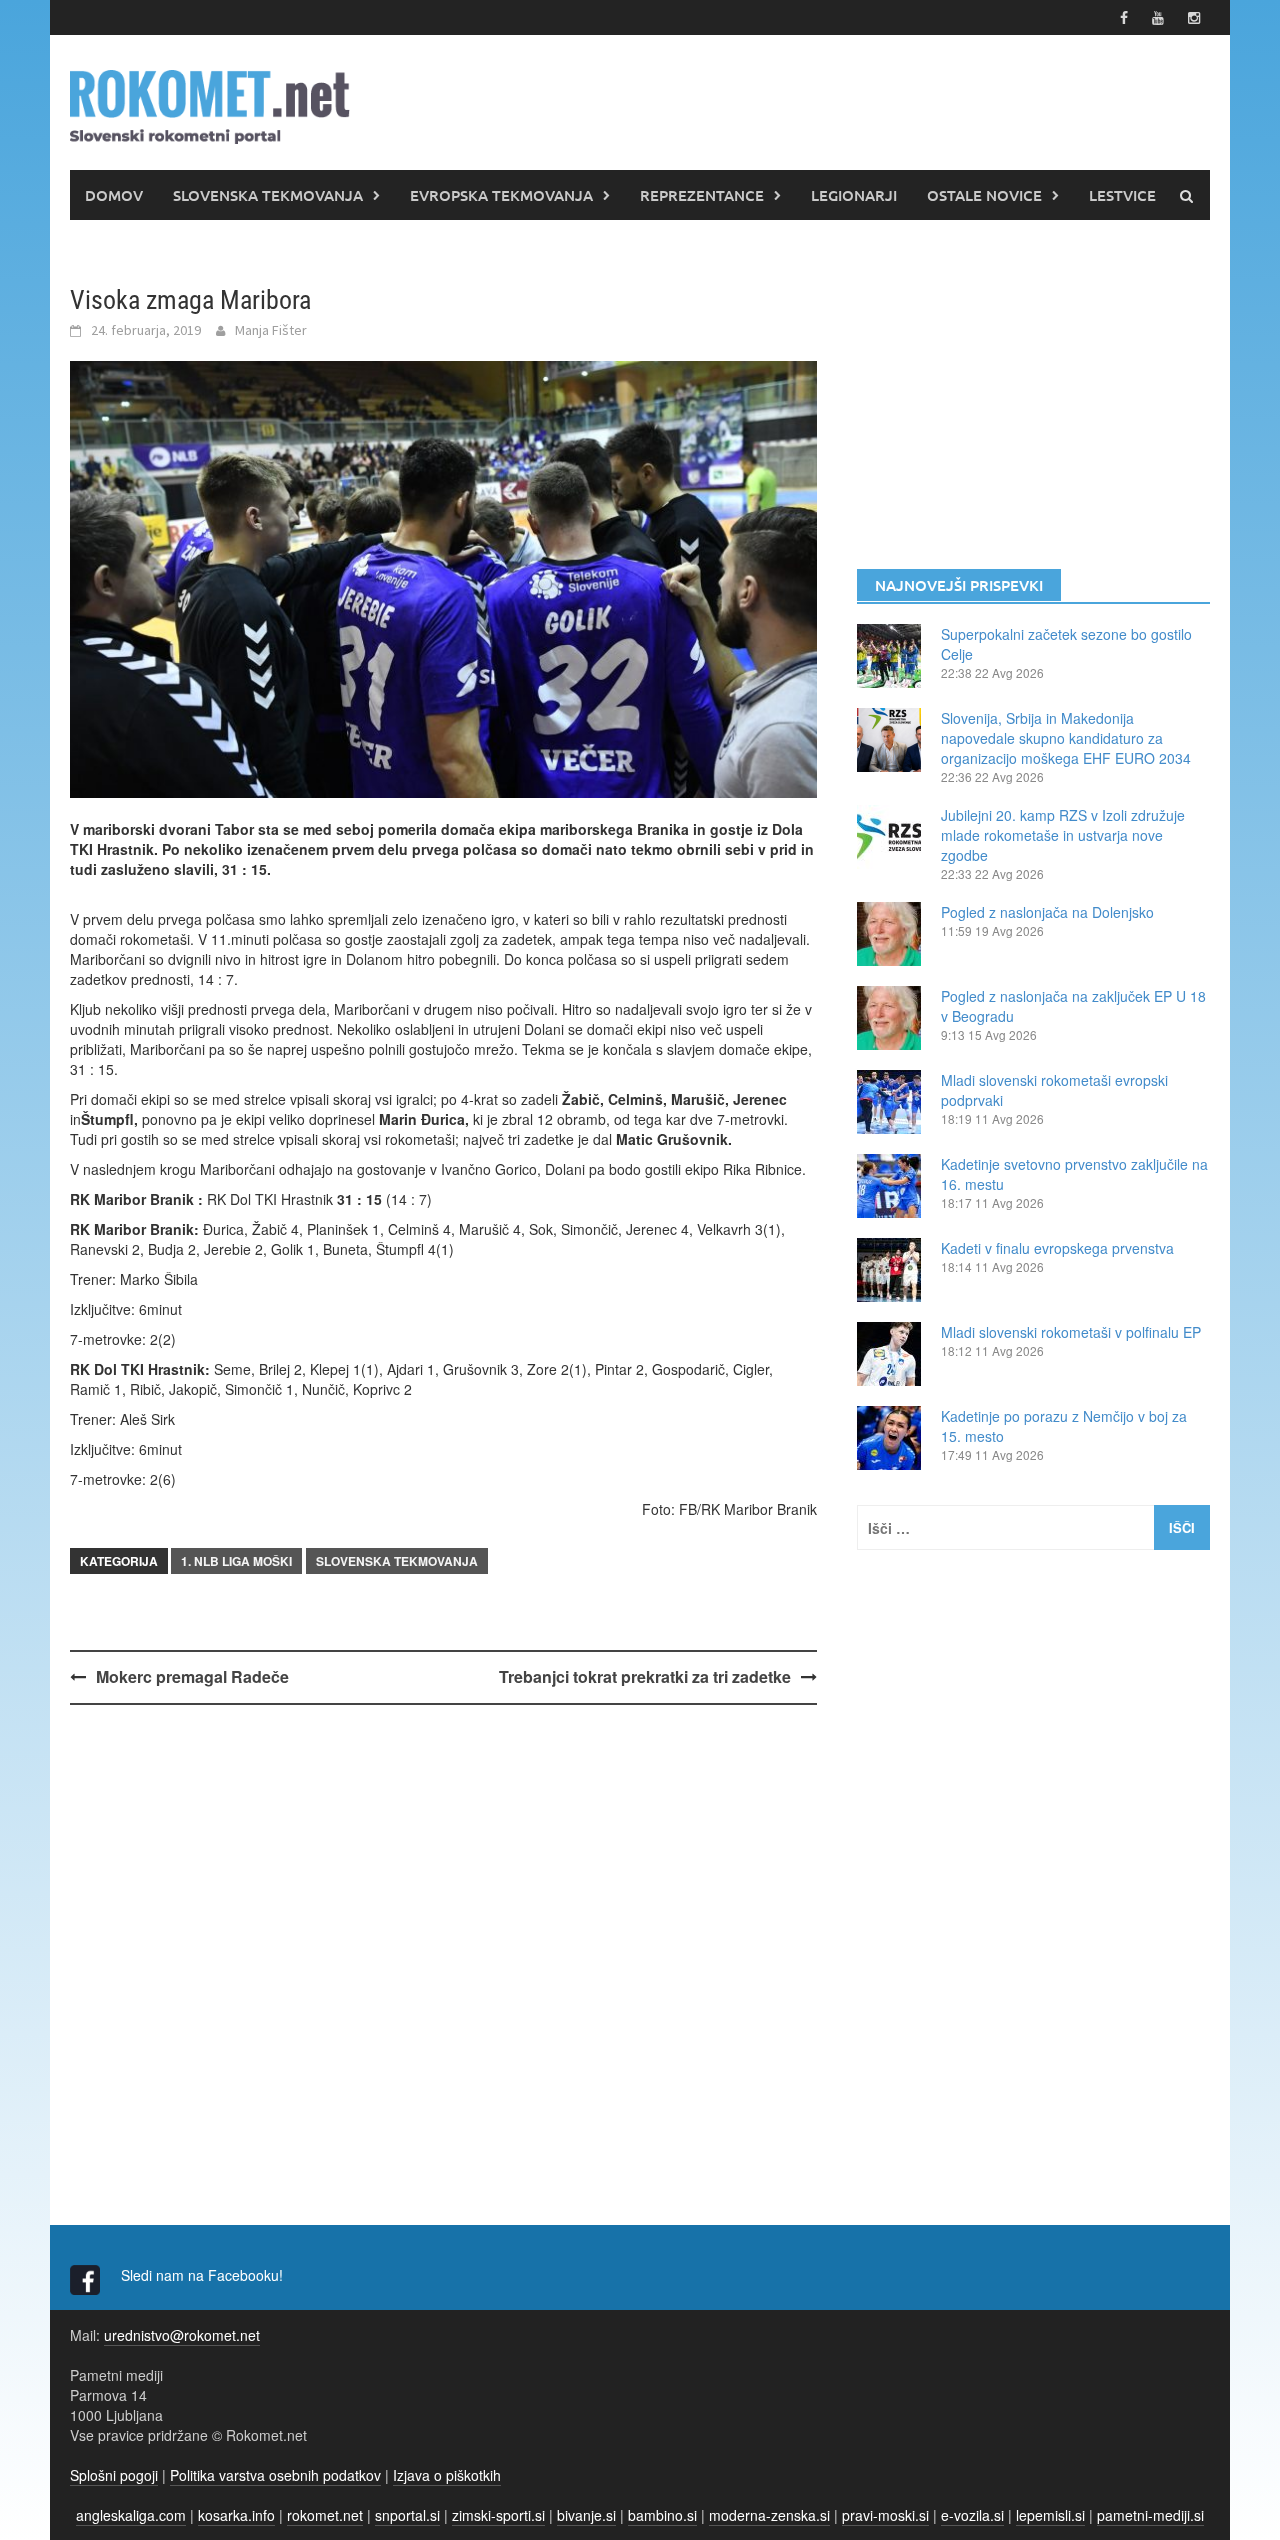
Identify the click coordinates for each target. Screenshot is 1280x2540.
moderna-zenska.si (769, 2515)
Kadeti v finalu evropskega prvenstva (1057, 1248)
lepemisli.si (1050, 2515)
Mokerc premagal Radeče (192, 1676)
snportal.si (407, 2515)
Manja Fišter (271, 330)
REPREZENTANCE (702, 195)
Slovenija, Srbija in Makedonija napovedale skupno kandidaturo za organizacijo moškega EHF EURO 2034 (1066, 738)
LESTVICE (1122, 195)
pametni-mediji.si (1150, 2515)
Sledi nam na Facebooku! (204, 2275)
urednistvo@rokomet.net (182, 2335)
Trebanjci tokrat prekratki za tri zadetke (645, 1676)
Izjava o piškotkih (447, 2475)
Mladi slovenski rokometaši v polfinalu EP (1071, 1332)
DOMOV (114, 195)
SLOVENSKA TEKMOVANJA (268, 195)
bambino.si (662, 2515)
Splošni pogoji (114, 2475)
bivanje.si (586, 2515)
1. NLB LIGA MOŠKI (236, 1561)
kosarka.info (236, 2515)
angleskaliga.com (131, 2515)
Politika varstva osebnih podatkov (275, 2475)
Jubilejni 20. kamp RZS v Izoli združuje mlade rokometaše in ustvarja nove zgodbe (1063, 835)
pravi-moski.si (885, 2515)
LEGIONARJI (854, 195)
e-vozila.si (972, 2515)
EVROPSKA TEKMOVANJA (501, 195)
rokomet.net (325, 2515)
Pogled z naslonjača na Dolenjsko (1047, 912)
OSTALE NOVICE (984, 195)
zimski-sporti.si (498, 2515)
